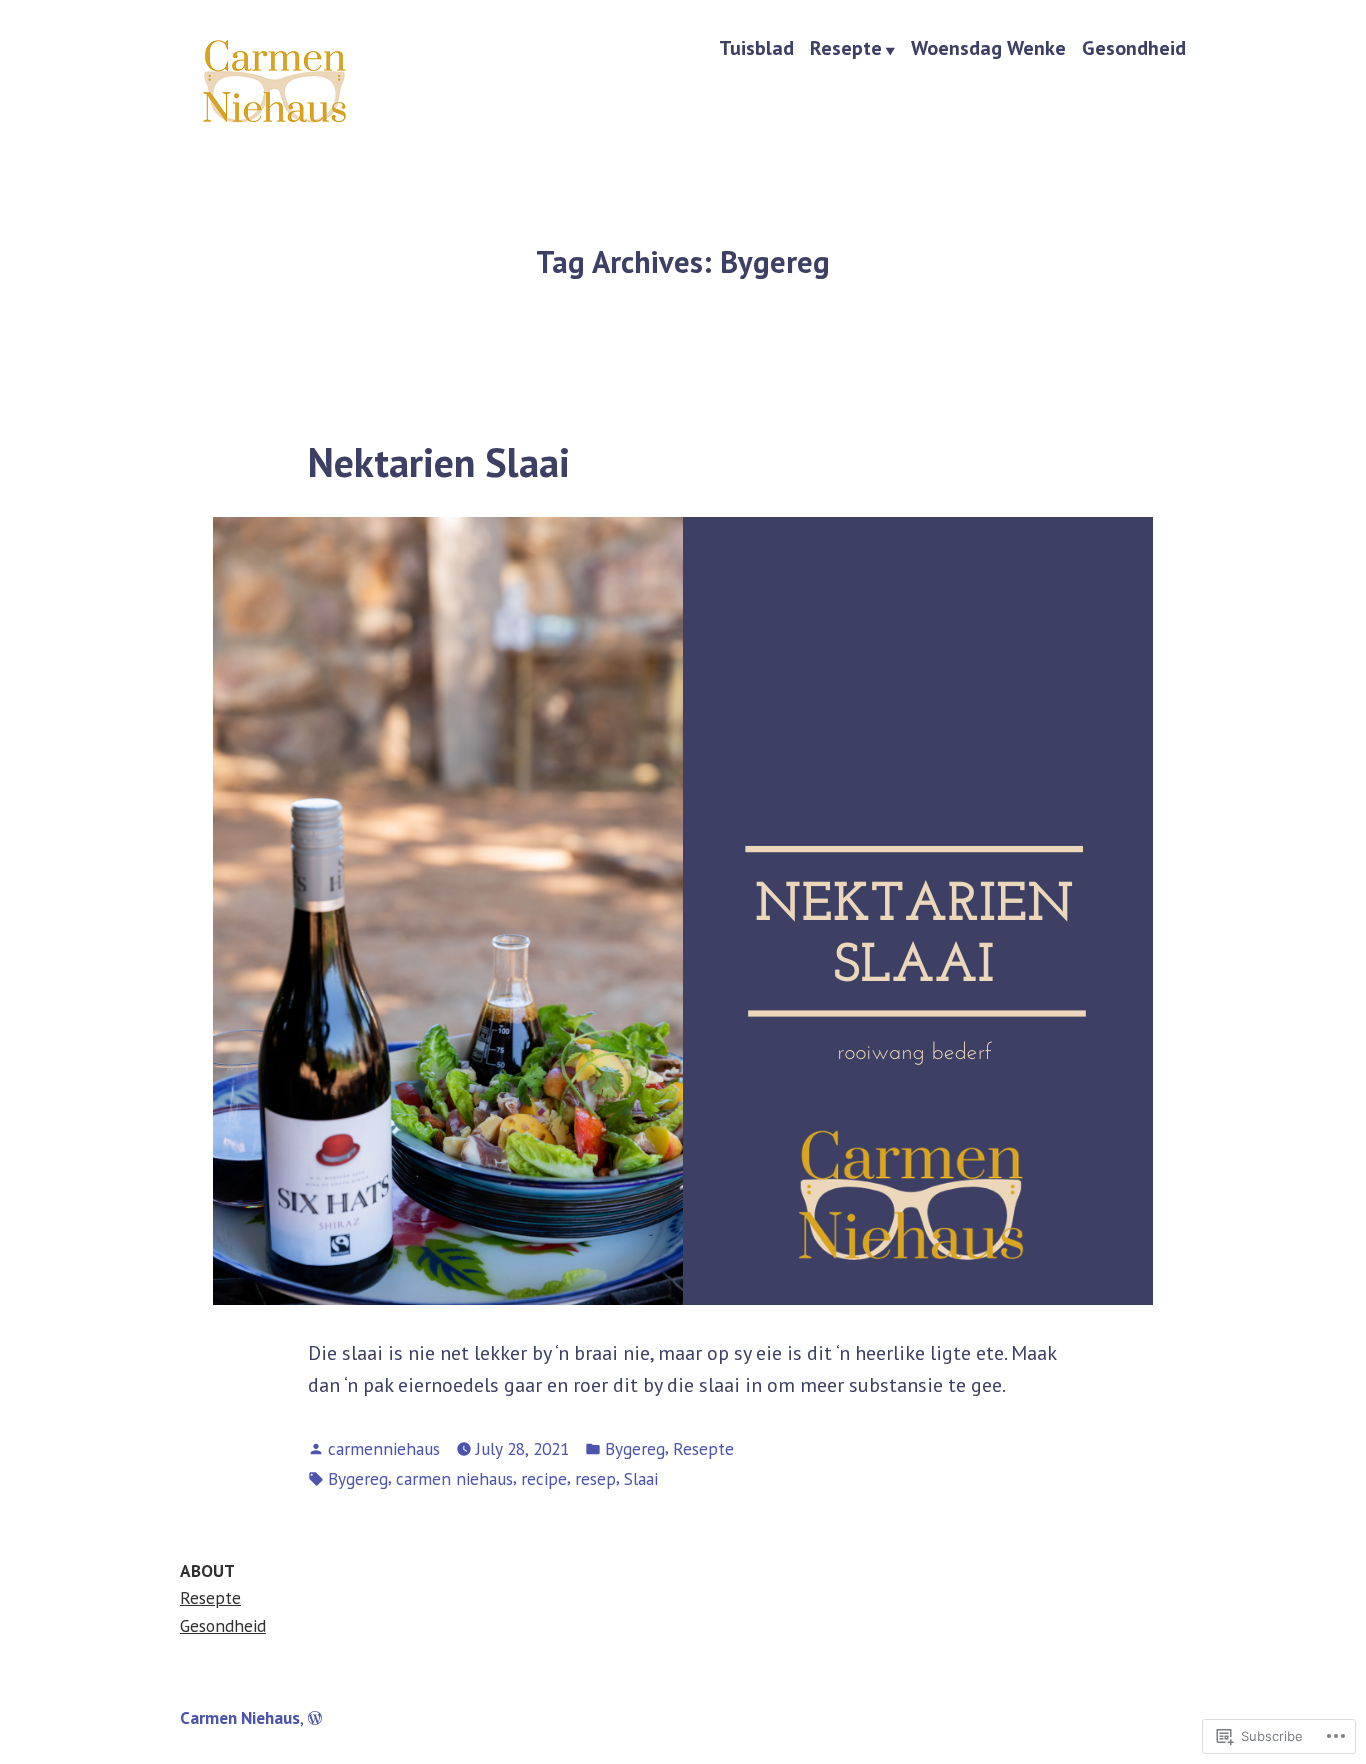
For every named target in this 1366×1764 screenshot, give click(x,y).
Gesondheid (1134, 49)
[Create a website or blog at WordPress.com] (315, 1717)
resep (595, 1478)
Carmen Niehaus (240, 1717)
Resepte (846, 49)
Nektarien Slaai (439, 462)
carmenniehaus (384, 1448)
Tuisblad (756, 49)
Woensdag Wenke (988, 49)
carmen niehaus (454, 1478)
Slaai (641, 1478)
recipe (544, 1478)
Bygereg (635, 1448)
